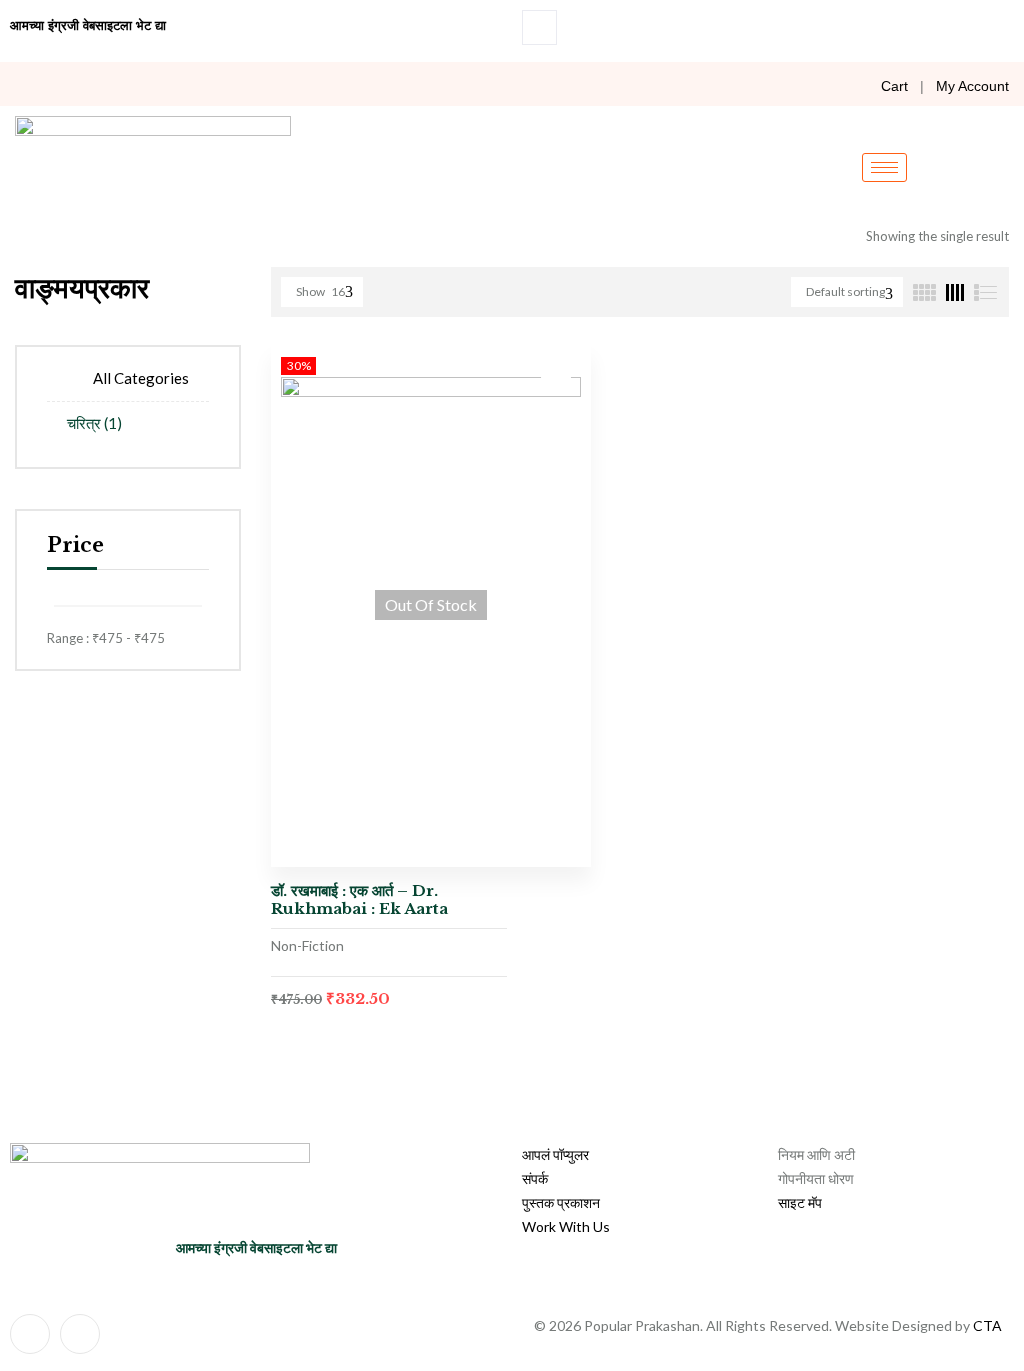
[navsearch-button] (539, 27)
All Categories (141, 378)
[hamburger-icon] (884, 167)
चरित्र (94, 423)
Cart (894, 86)
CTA (987, 1325)
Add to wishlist (556, 378)
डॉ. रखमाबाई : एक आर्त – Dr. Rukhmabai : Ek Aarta (359, 899)
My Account (972, 86)
